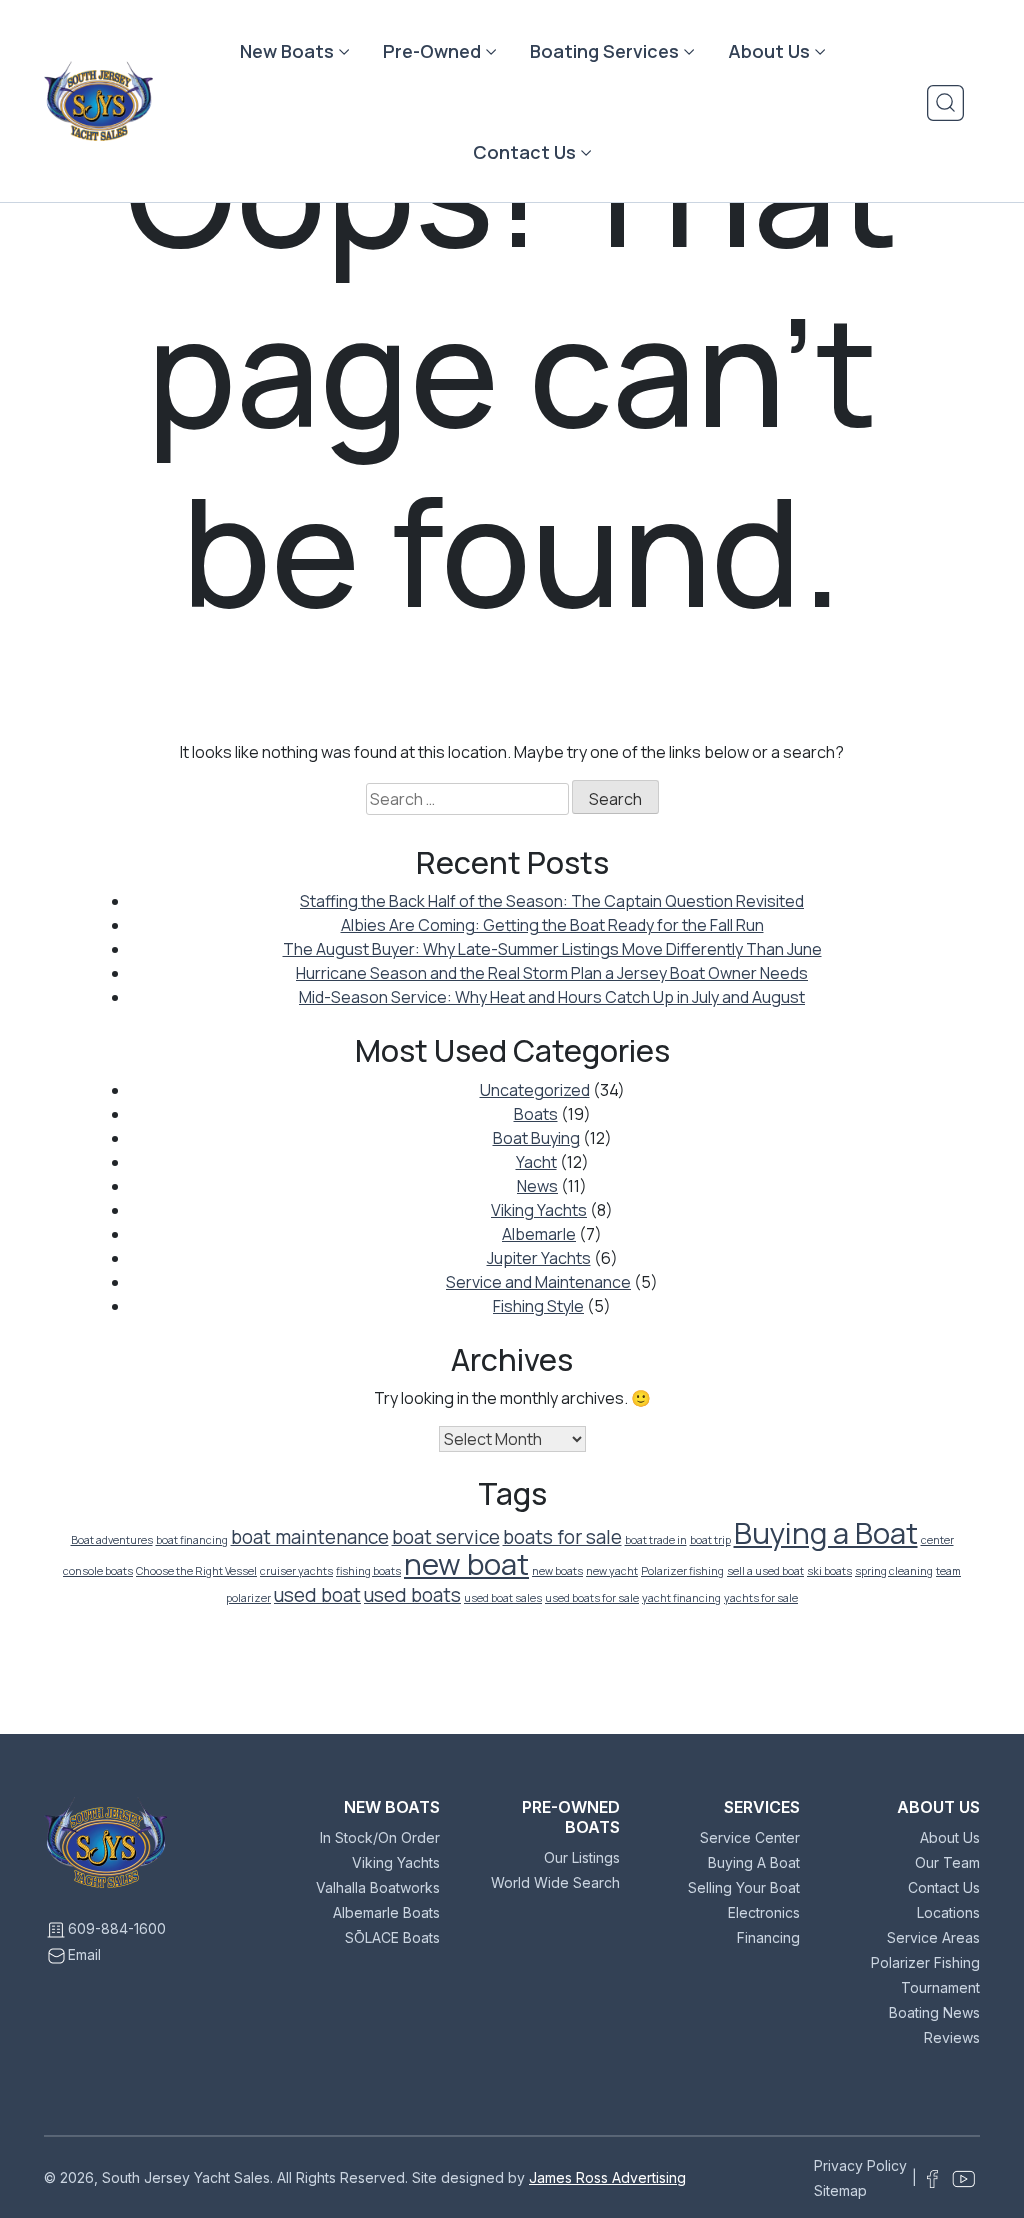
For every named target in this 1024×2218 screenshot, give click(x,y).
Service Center (750, 1837)
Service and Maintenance (538, 1282)
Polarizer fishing (682, 1571)
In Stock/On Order (380, 1837)
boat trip (710, 1540)
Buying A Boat (754, 1862)
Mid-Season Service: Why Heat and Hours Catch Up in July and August (552, 997)
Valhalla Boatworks (378, 1887)
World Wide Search (555, 1882)
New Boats (287, 51)
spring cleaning (894, 1571)
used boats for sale (592, 1598)
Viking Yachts (539, 1210)
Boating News (934, 2012)
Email (84, 1954)
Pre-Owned (432, 51)
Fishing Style (538, 1306)
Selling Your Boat (744, 1887)
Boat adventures (112, 1540)
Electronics (764, 1912)
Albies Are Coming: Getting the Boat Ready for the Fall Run (552, 925)
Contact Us (524, 152)
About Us (769, 51)
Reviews (952, 2037)
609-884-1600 (117, 1928)
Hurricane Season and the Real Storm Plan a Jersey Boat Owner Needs (552, 973)
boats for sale (562, 1537)
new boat (466, 1564)
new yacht (612, 1571)
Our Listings (582, 1857)
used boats (412, 1595)
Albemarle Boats (386, 1912)
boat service (446, 1537)
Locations (948, 1912)
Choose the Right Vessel (196, 1571)
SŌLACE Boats (392, 1937)
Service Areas (933, 1937)
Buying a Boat (826, 1533)
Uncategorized (535, 1090)
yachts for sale (761, 1598)
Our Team (947, 1862)
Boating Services (604, 51)
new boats (557, 1571)
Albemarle (539, 1234)
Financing (768, 1937)
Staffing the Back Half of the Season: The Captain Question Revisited (552, 901)
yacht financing (681, 1598)
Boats (536, 1114)
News (537, 1186)
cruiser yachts (296, 1571)
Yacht (536, 1162)
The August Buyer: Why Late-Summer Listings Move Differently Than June (552, 949)
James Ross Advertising (607, 2177)
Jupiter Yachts (539, 1258)
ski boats (829, 1571)
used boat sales (503, 1598)
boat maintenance (310, 1537)
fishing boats (368, 1571)
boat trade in (656, 1540)
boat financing (192, 1540)
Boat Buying (536, 1138)
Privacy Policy (860, 2165)
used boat (317, 1595)
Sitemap (840, 2190)
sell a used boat (765, 1571)
